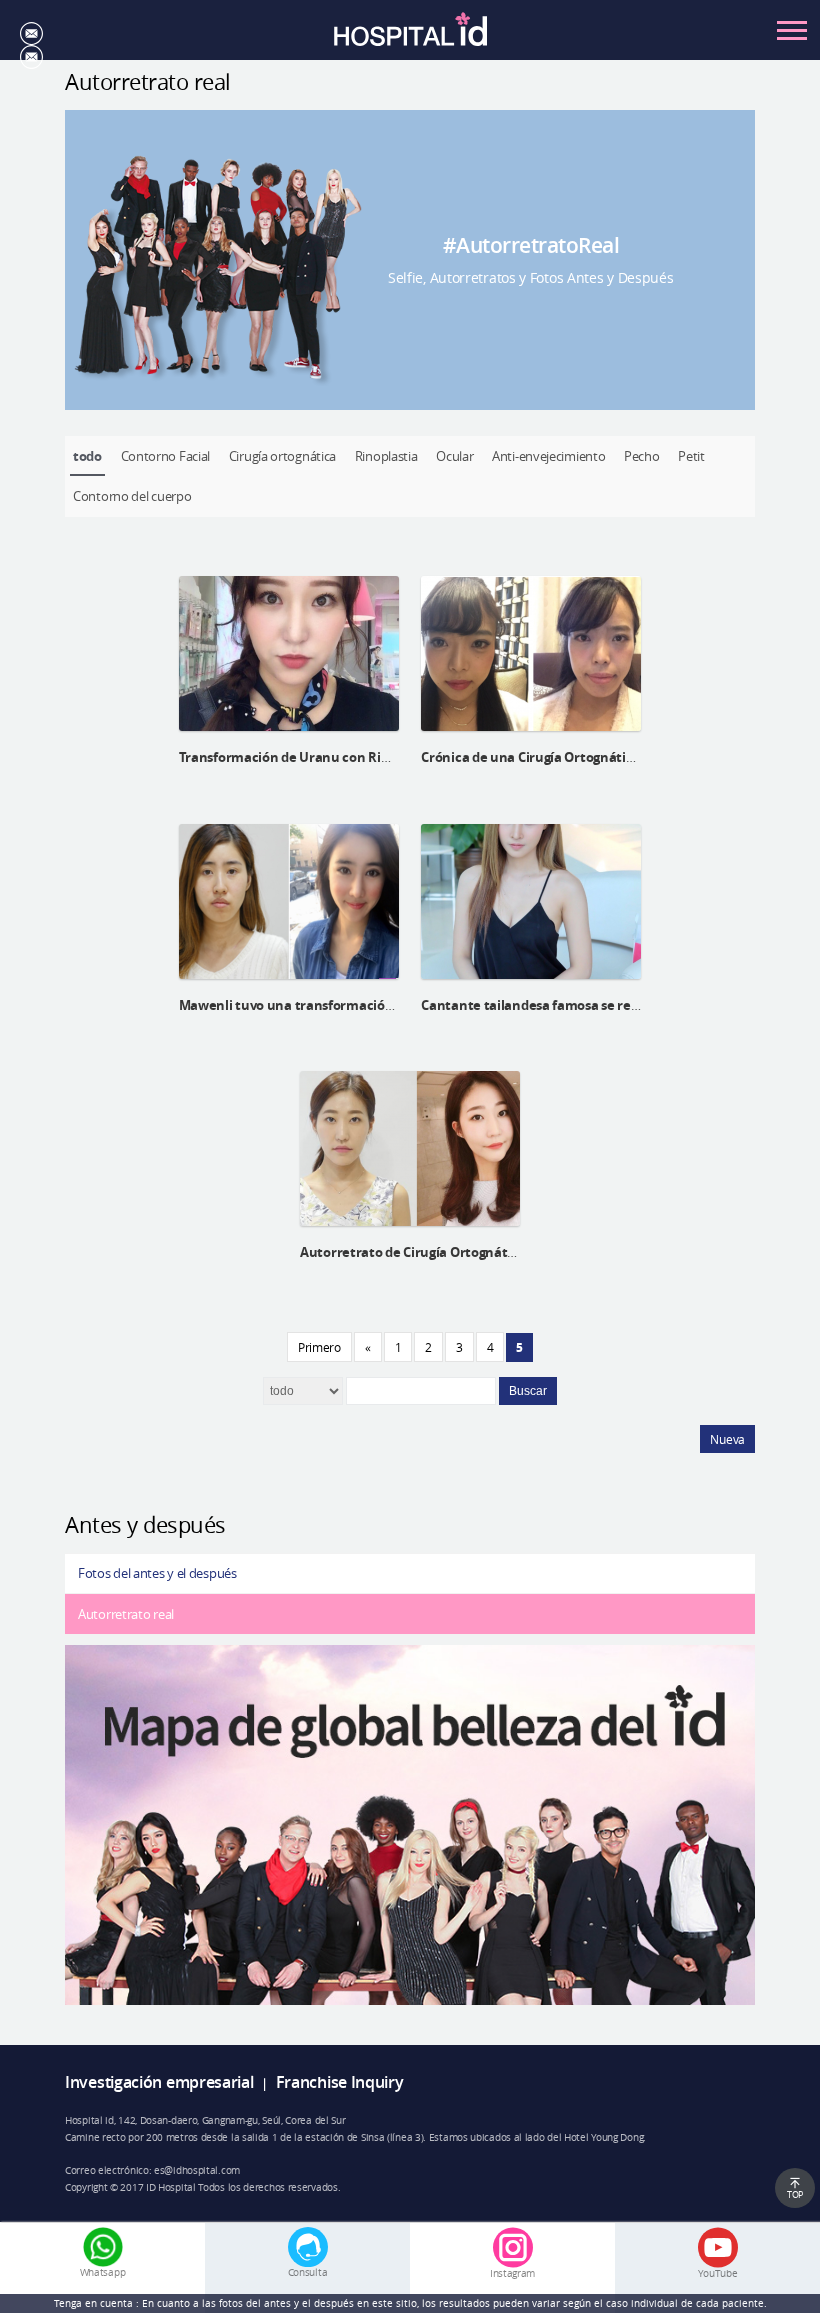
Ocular (454, 456)
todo (87, 456)
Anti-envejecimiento (548, 456)
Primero (319, 1347)
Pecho (642, 456)
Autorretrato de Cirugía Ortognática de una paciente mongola (493, 1252)
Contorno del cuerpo (132, 496)
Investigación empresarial (159, 2082)
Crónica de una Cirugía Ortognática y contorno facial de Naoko (615, 757)
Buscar (528, 1391)
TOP (795, 2194)
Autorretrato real (126, 1614)
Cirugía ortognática (282, 456)
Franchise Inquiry (340, 2082)
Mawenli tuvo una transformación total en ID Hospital (347, 1005)
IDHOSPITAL (410, 35)
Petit (691, 456)
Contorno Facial (166, 456)
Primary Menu (792, 30)
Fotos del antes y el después (157, 1573)
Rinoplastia (386, 456)
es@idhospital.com (197, 2170)
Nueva (727, 1439)
